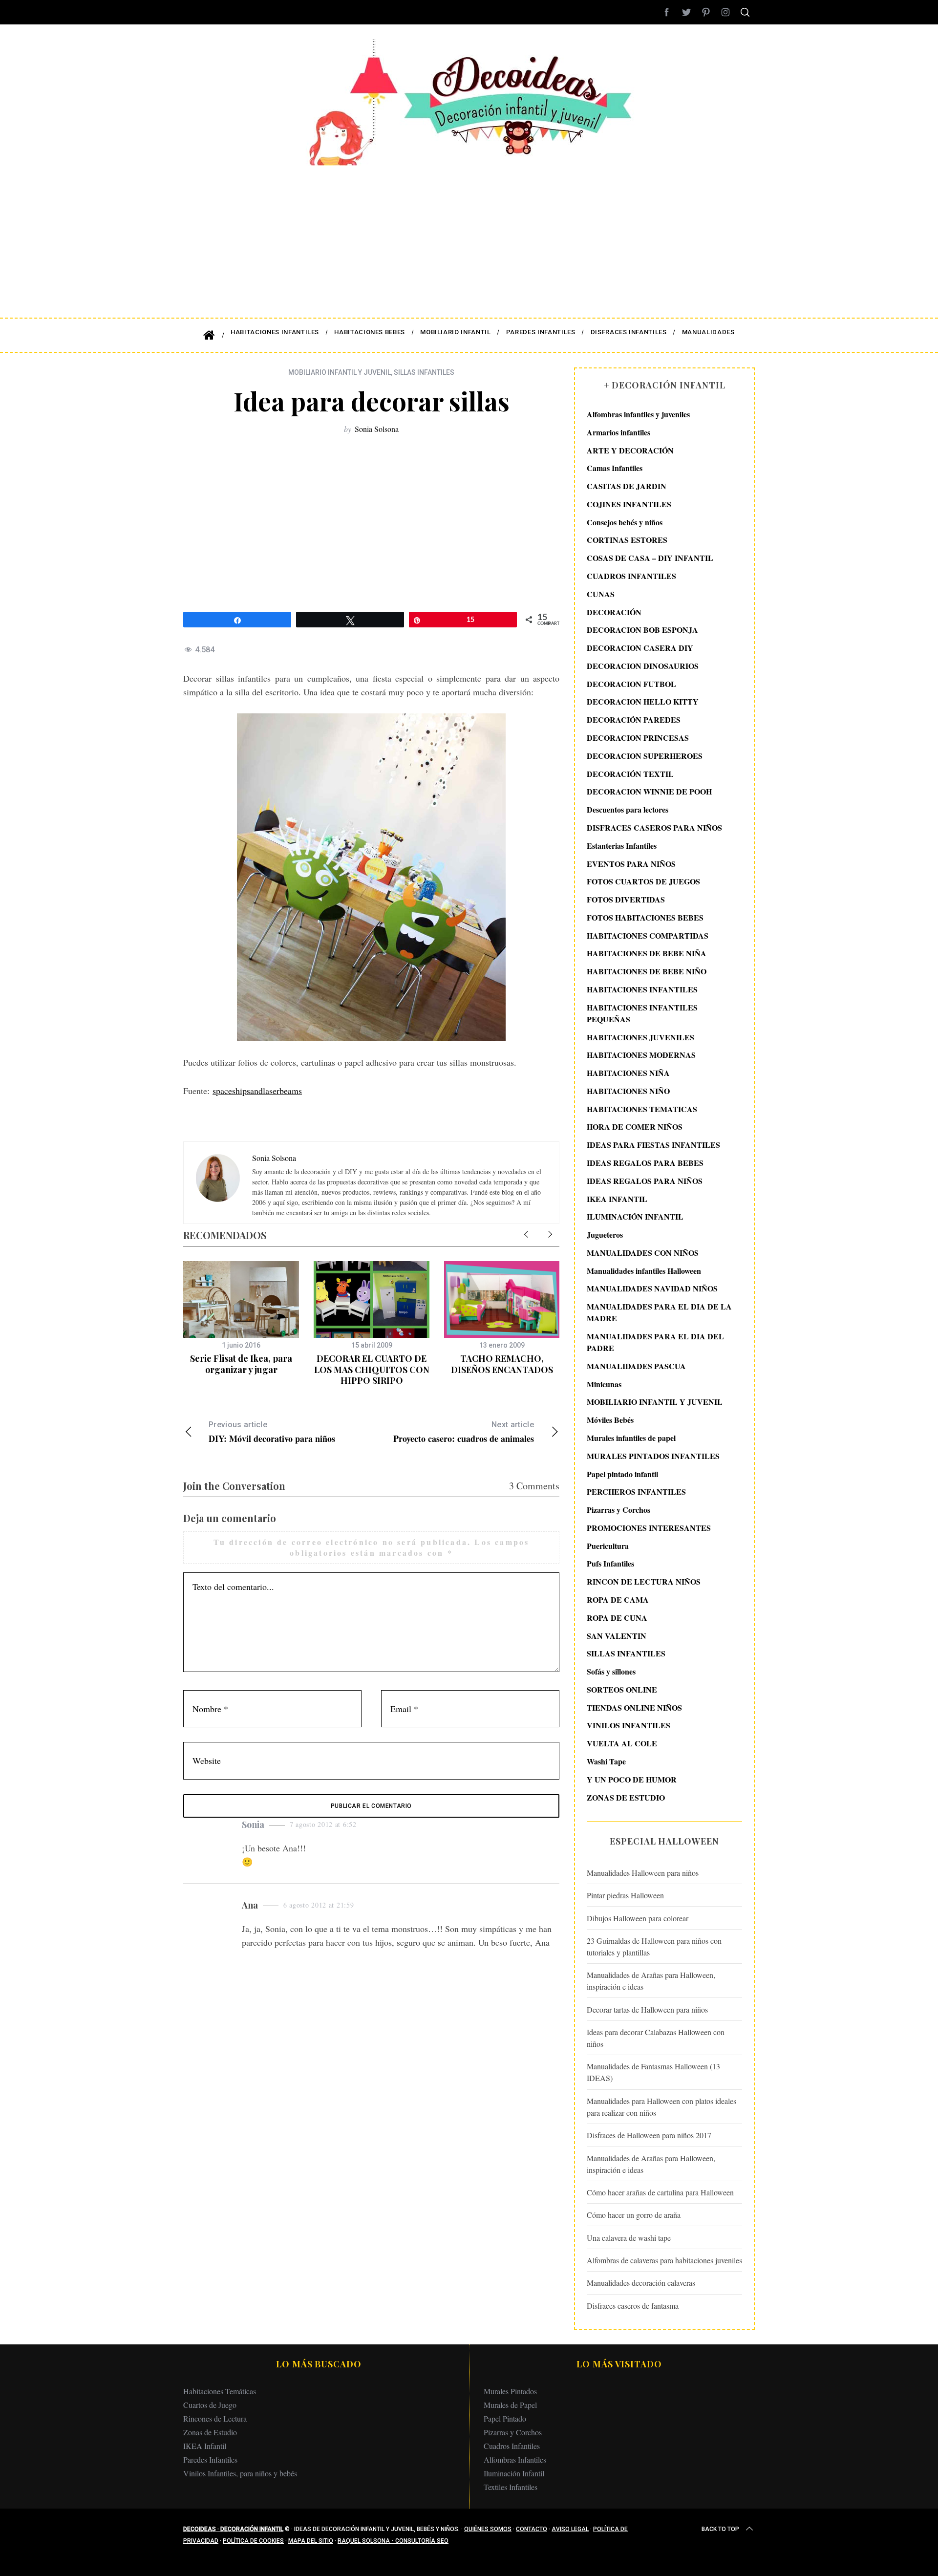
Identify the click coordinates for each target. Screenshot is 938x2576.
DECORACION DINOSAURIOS (643, 666)
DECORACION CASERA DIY (640, 648)
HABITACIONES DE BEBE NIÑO (647, 971)
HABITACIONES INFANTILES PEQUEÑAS (642, 1013)
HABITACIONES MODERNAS (641, 1055)
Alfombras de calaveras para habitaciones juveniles (664, 2260)
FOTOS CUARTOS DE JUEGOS (643, 881)
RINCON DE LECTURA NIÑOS (644, 1581)
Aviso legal (570, 2529)
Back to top (720, 2529)
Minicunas (604, 1384)
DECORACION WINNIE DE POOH (649, 791)
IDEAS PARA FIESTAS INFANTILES (653, 1145)
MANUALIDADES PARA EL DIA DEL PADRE (655, 1342)
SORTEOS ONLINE (622, 1689)
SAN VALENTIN (617, 1636)
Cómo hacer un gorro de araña (634, 2215)
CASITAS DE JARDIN (627, 486)
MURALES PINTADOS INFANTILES (653, 1456)
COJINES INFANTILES (629, 504)
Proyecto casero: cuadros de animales (464, 1432)
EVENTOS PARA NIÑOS (631, 864)
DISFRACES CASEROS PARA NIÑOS (654, 827)
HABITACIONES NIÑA (628, 1073)
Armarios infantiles (618, 432)
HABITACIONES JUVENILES (640, 1037)
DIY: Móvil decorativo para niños (272, 1432)
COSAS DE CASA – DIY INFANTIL (650, 558)
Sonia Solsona (377, 429)
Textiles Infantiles (511, 2487)
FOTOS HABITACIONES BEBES (645, 917)
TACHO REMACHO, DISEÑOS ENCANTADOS (502, 1364)
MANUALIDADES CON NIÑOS (643, 1253)
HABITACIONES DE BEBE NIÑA (647, 953)
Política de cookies (253, 2541)
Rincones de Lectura (215, 2418)
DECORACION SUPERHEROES (645, 756)
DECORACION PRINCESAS (638, 738)
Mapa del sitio (311, 2541)
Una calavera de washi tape (629, 2238)
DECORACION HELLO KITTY (643, 701)
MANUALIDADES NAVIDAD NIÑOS (652, 1288)
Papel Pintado (505, 2418)
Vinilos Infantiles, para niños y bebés (240, 2473)
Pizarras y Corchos (618, 1510)
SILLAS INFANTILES (424, 372)
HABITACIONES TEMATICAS (642, 1109)
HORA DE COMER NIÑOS (635, 1127)
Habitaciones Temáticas (220, 2391)
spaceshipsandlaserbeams (257, 1091)
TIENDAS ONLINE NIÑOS (634, 1707)
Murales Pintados (510, 2391)
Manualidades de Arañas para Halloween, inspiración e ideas (651, 1981)
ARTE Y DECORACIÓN (630, 450)
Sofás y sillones (611, 1671)
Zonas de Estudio (210, 2432)
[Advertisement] (469, 235)
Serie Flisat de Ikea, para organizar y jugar (241, 1364)
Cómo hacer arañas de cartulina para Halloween (660, 2192)
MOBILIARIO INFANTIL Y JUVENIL (340, 372)
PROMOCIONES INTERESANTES (649, 1528)
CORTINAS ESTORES (627, 540)
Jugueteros (605, 1234)
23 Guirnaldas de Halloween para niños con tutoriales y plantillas (654, 1946)
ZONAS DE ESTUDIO (626, 1797)
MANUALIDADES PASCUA (636, 1366)
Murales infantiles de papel (631, 1438)
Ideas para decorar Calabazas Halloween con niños (656, 2038)
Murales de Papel (510, 2405)
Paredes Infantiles (210, 2459)
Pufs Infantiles (610, 1563)
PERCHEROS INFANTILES (636, 1492)
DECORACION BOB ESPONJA (642, 630)
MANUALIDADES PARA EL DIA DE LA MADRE (659, 1312)
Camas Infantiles (615, 468)
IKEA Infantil (205, 2446)
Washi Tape (606, 1761)
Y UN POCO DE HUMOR (632, 1779)
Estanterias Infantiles (622, 846)
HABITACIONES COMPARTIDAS (648, 935)
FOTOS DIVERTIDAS (626, 899)
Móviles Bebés (610, 1420)
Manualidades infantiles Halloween (644, 1271)
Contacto (532, 2529)
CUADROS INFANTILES (631, 576)
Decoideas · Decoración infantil (233, 2529)
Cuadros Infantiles (512, 2446)
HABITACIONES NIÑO (628, 1091)
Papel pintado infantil (622, 1474)
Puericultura (608, 1546)
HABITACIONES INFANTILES (642, 989)
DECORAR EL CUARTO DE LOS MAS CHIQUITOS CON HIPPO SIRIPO (372, 1369)
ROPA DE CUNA (617, 1618)
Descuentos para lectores (628, 809)
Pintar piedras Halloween (625, 1895)
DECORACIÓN (614, 612)
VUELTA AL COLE (622, 1743)
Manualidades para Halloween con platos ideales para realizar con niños (661, 2107)
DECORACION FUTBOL (631, 684)
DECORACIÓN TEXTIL (630, 774)
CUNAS (601, 594)
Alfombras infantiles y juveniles (638, 414)
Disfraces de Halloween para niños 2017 (649, 2135)
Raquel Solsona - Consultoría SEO (393, 2541)
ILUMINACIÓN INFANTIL (635, 1216)
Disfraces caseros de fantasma (633, 2306)
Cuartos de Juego (210, 2405)
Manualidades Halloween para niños (643, 1873)
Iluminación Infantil (514, 2473)
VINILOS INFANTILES (629, 1725)
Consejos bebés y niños (625, 522)
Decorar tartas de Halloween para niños (647, 2009)
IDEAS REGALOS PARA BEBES (645, 1163)
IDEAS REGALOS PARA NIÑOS (645, 1181)
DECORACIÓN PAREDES (634, 719)
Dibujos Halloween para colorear (638, 1918)
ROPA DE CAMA (618, 1599)
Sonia (253, 1825)
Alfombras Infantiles (515, 2459)
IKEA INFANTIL (617, 1199)
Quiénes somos (488, 2529)
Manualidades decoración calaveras (641, 2283)
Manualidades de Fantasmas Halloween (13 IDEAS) (653, 2072)
